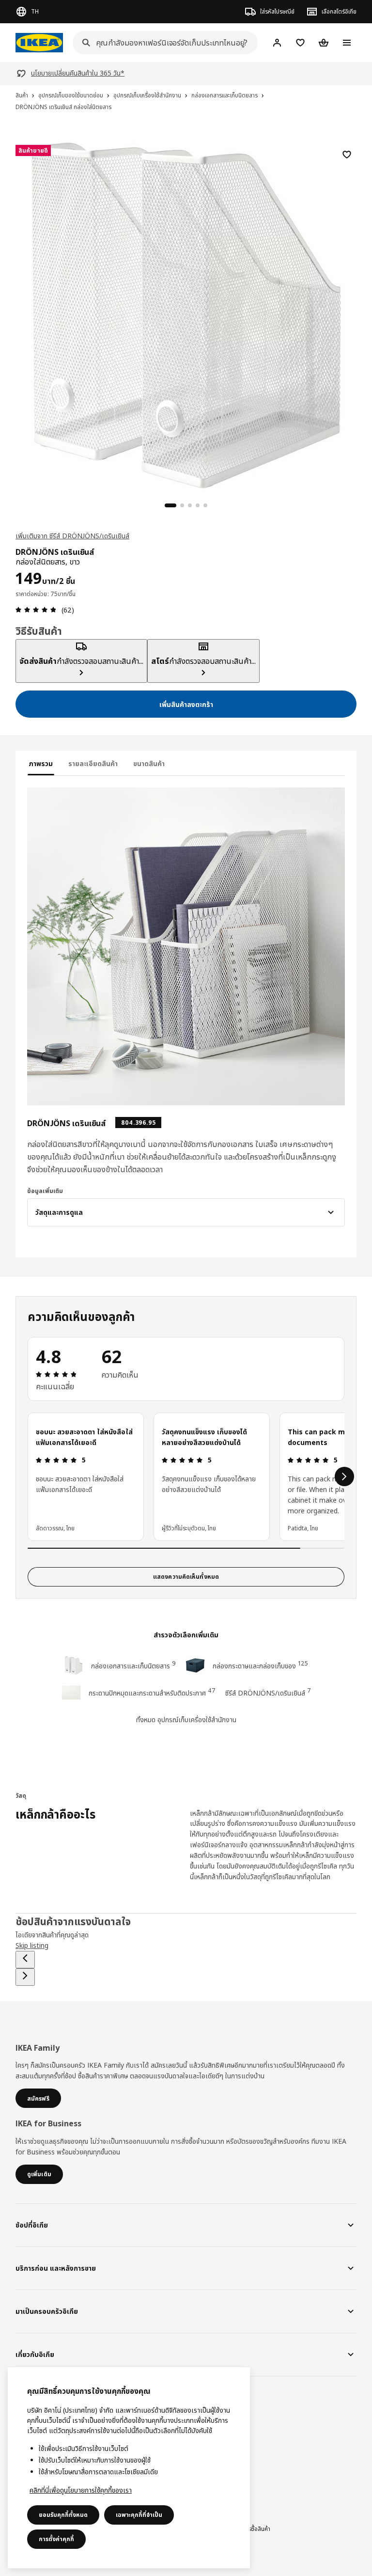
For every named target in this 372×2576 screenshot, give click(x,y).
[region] (186, 314)
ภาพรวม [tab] (41, 763)
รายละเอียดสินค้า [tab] (93, 763)
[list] (186, 1476)
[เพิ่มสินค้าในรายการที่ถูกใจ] (347, 155)
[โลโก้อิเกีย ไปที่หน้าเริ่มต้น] (39, 43)
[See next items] (344, 1476)
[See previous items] (25, 1960)
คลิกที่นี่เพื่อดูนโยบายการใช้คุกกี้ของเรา (81, 2490)
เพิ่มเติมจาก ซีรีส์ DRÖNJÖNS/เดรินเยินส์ (72, 536)
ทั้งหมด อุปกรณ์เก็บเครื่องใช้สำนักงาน (186, 1720)
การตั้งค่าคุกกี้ (56, 2539)
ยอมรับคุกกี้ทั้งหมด (63, 2515)
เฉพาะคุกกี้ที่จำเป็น (139, 2515)
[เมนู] (347, 43)
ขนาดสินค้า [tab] (149, 763)
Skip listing (32, 1945)
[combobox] (162, 43)
